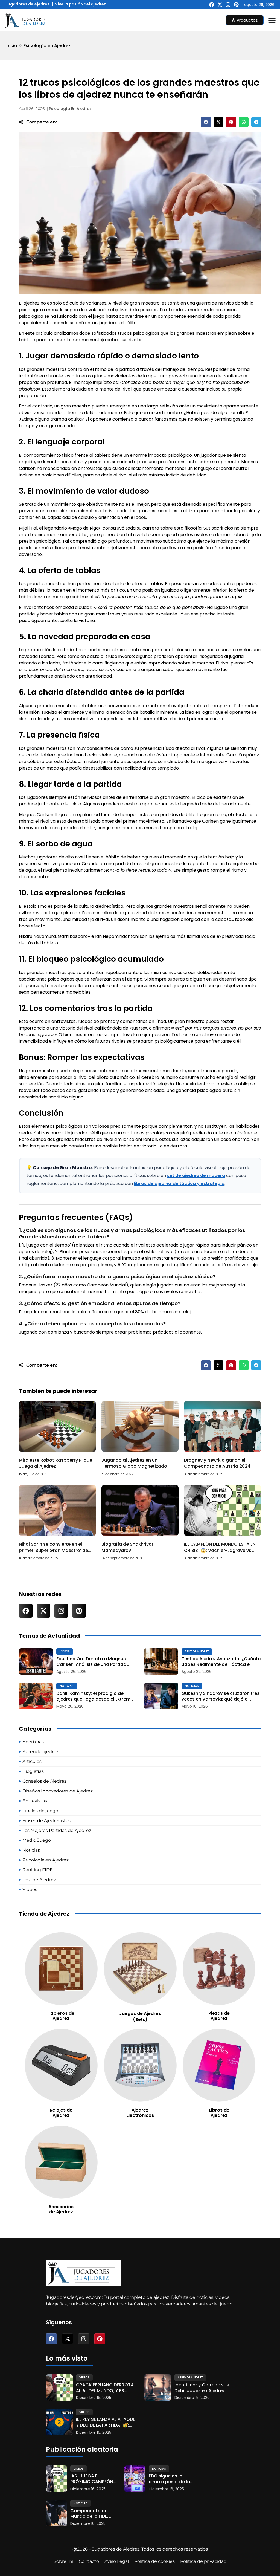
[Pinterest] (236, 5)
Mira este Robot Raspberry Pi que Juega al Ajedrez (56, 1463)
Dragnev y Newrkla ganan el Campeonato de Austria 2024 (217, 1463)
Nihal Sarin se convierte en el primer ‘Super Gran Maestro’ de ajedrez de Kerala (53, 1550)
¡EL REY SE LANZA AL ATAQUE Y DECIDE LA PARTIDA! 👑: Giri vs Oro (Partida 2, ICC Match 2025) (106, 2422)
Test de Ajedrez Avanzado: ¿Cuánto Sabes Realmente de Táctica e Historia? (221, 1662)
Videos (65, 1651)
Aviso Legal (117, 2561)
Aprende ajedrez (190, 2377)
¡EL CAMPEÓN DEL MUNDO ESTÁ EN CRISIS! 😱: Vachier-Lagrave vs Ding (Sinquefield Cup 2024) (220, 1550)
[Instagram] (228, 5)
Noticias (67, 1686)
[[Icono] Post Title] (36, 1662)
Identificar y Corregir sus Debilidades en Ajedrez (202, 2388)
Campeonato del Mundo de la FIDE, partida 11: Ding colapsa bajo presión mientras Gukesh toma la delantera (89, 2514)
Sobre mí (63, 2561)
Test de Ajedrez (197, 1651)
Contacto (89, 2561)
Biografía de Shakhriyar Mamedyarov (127, 1547)
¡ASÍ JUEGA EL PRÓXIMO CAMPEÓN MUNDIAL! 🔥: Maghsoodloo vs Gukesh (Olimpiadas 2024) (93, 2479)
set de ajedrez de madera (196, 1176)
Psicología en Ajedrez (47, 46)
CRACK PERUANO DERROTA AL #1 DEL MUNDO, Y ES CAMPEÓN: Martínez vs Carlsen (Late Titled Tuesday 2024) (105, 2388)
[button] (206, 122)
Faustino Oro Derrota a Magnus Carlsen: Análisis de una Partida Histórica (91, 1662)
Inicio (11, 46)
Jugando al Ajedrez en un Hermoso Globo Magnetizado (134, 1463)
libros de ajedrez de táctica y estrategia (179, 1183)
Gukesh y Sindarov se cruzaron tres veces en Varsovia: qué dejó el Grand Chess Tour (221, 1696)
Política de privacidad (203, 2561)
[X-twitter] (220, 5)
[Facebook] (212, 5)
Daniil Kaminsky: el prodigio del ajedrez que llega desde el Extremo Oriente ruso (95, 1696)
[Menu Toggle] (272, 20)
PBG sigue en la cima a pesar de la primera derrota (169, 2479)
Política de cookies (154, 2561)
